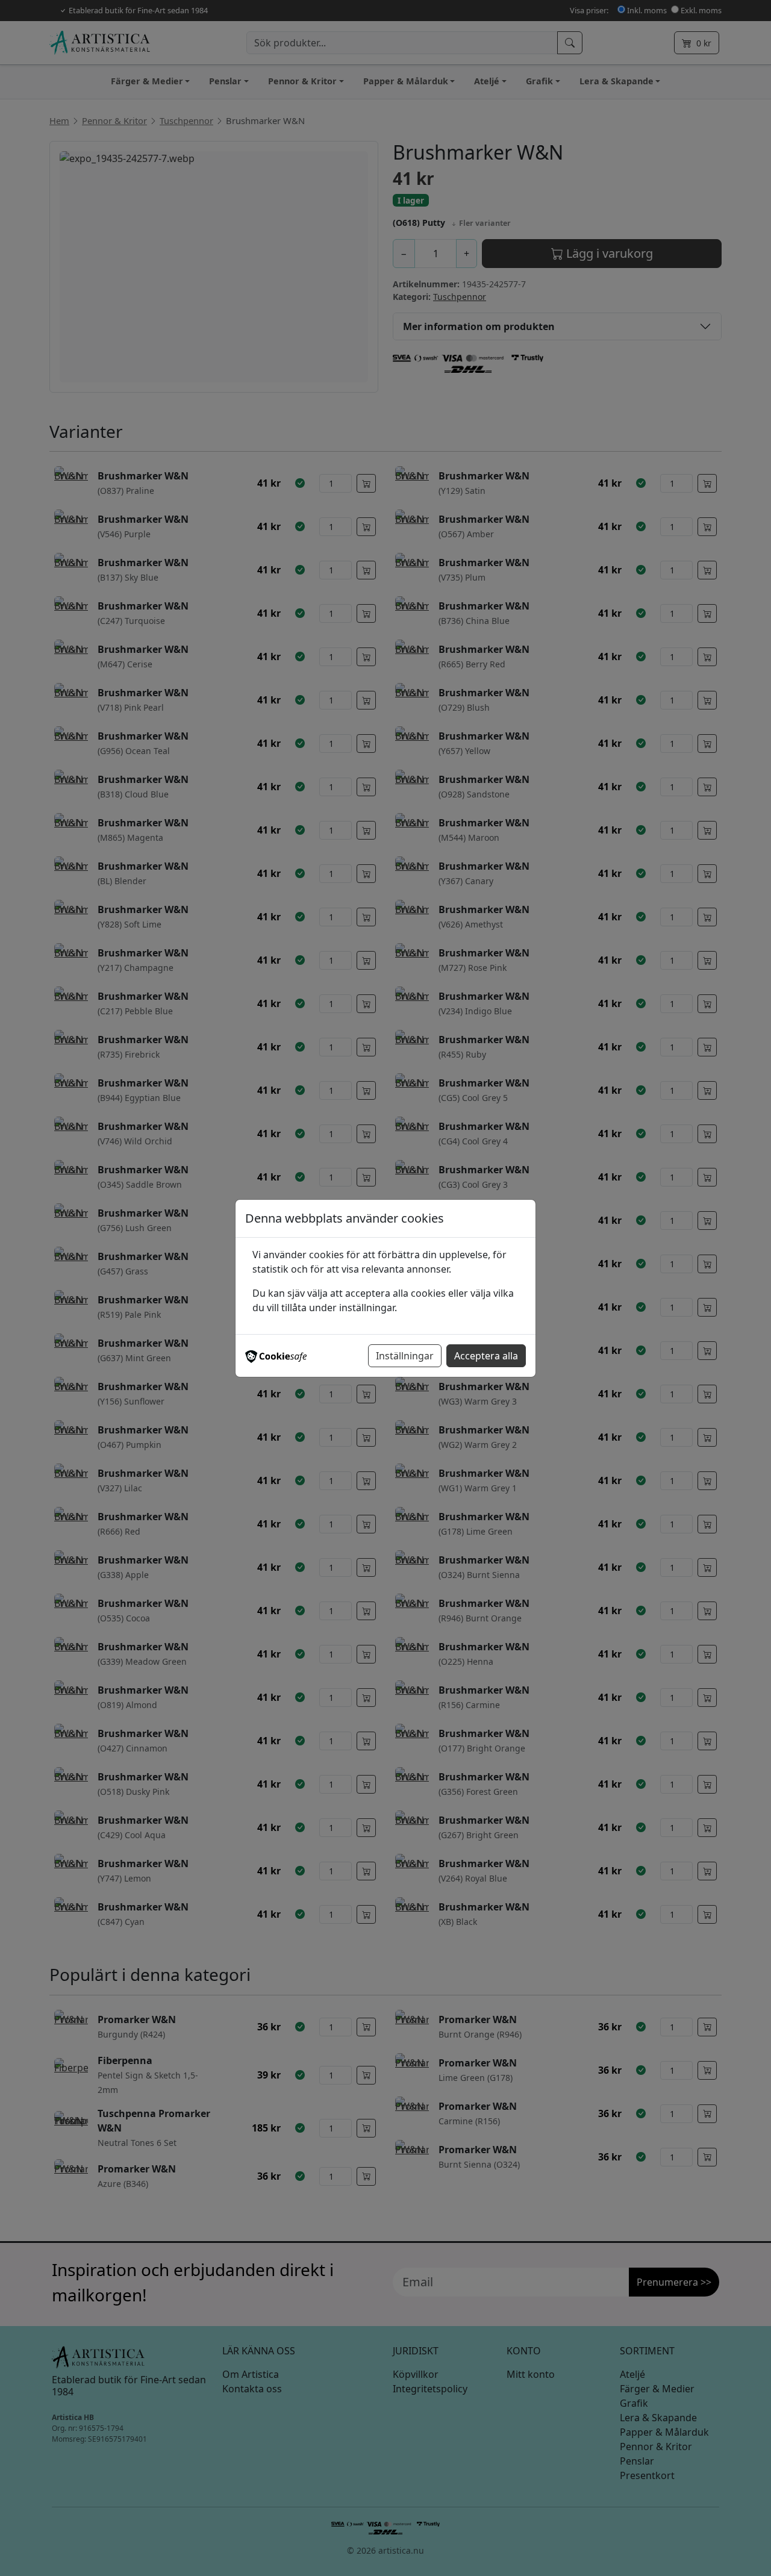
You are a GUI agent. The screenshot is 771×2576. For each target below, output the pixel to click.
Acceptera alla (486, 1356)
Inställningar (405, 1356)
